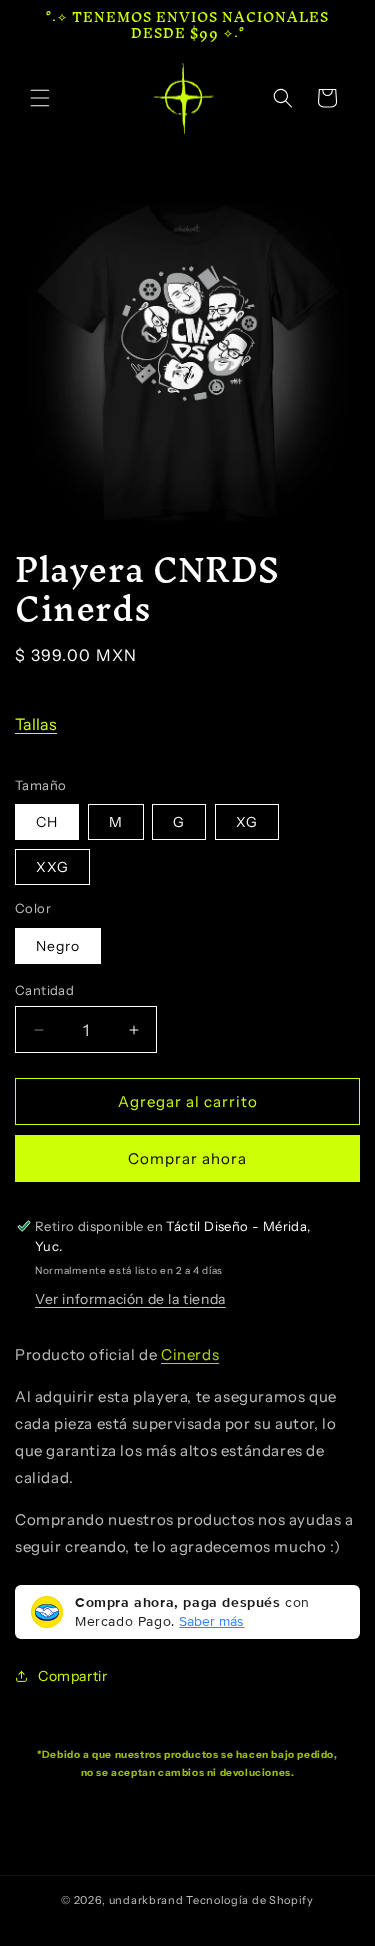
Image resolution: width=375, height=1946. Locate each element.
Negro (58, 946)
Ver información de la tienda (130, 1299)
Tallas (36, 724)
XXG (52, 867)
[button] (40, 98)
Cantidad (44, 990)
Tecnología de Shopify (250, 1900)
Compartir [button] (72, 1676)
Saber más (211, 1621)
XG (247, 822)
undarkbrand (146, 1900)
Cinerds (190, 1354)
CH (47, 822)
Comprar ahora (187, 1158)
